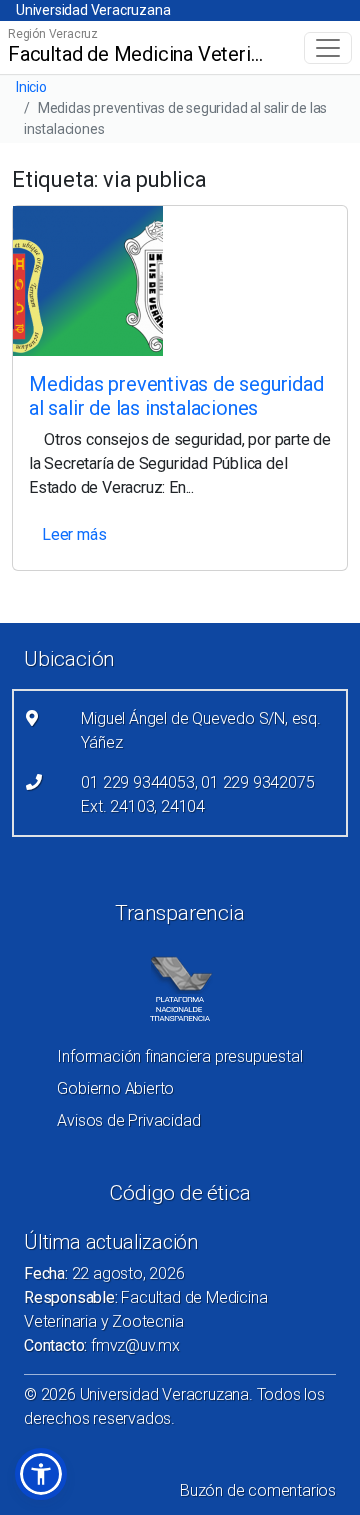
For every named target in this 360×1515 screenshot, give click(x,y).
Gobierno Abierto (115, 1088)
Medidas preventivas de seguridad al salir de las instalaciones (176, 396)
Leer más (74, 534)
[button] (41, 1474)
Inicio (31, 87)
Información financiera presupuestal (179, 1056)
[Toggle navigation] (328, 48)
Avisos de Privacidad (128, 1120)
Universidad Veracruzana (93, 10)
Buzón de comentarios (258, 1490)
